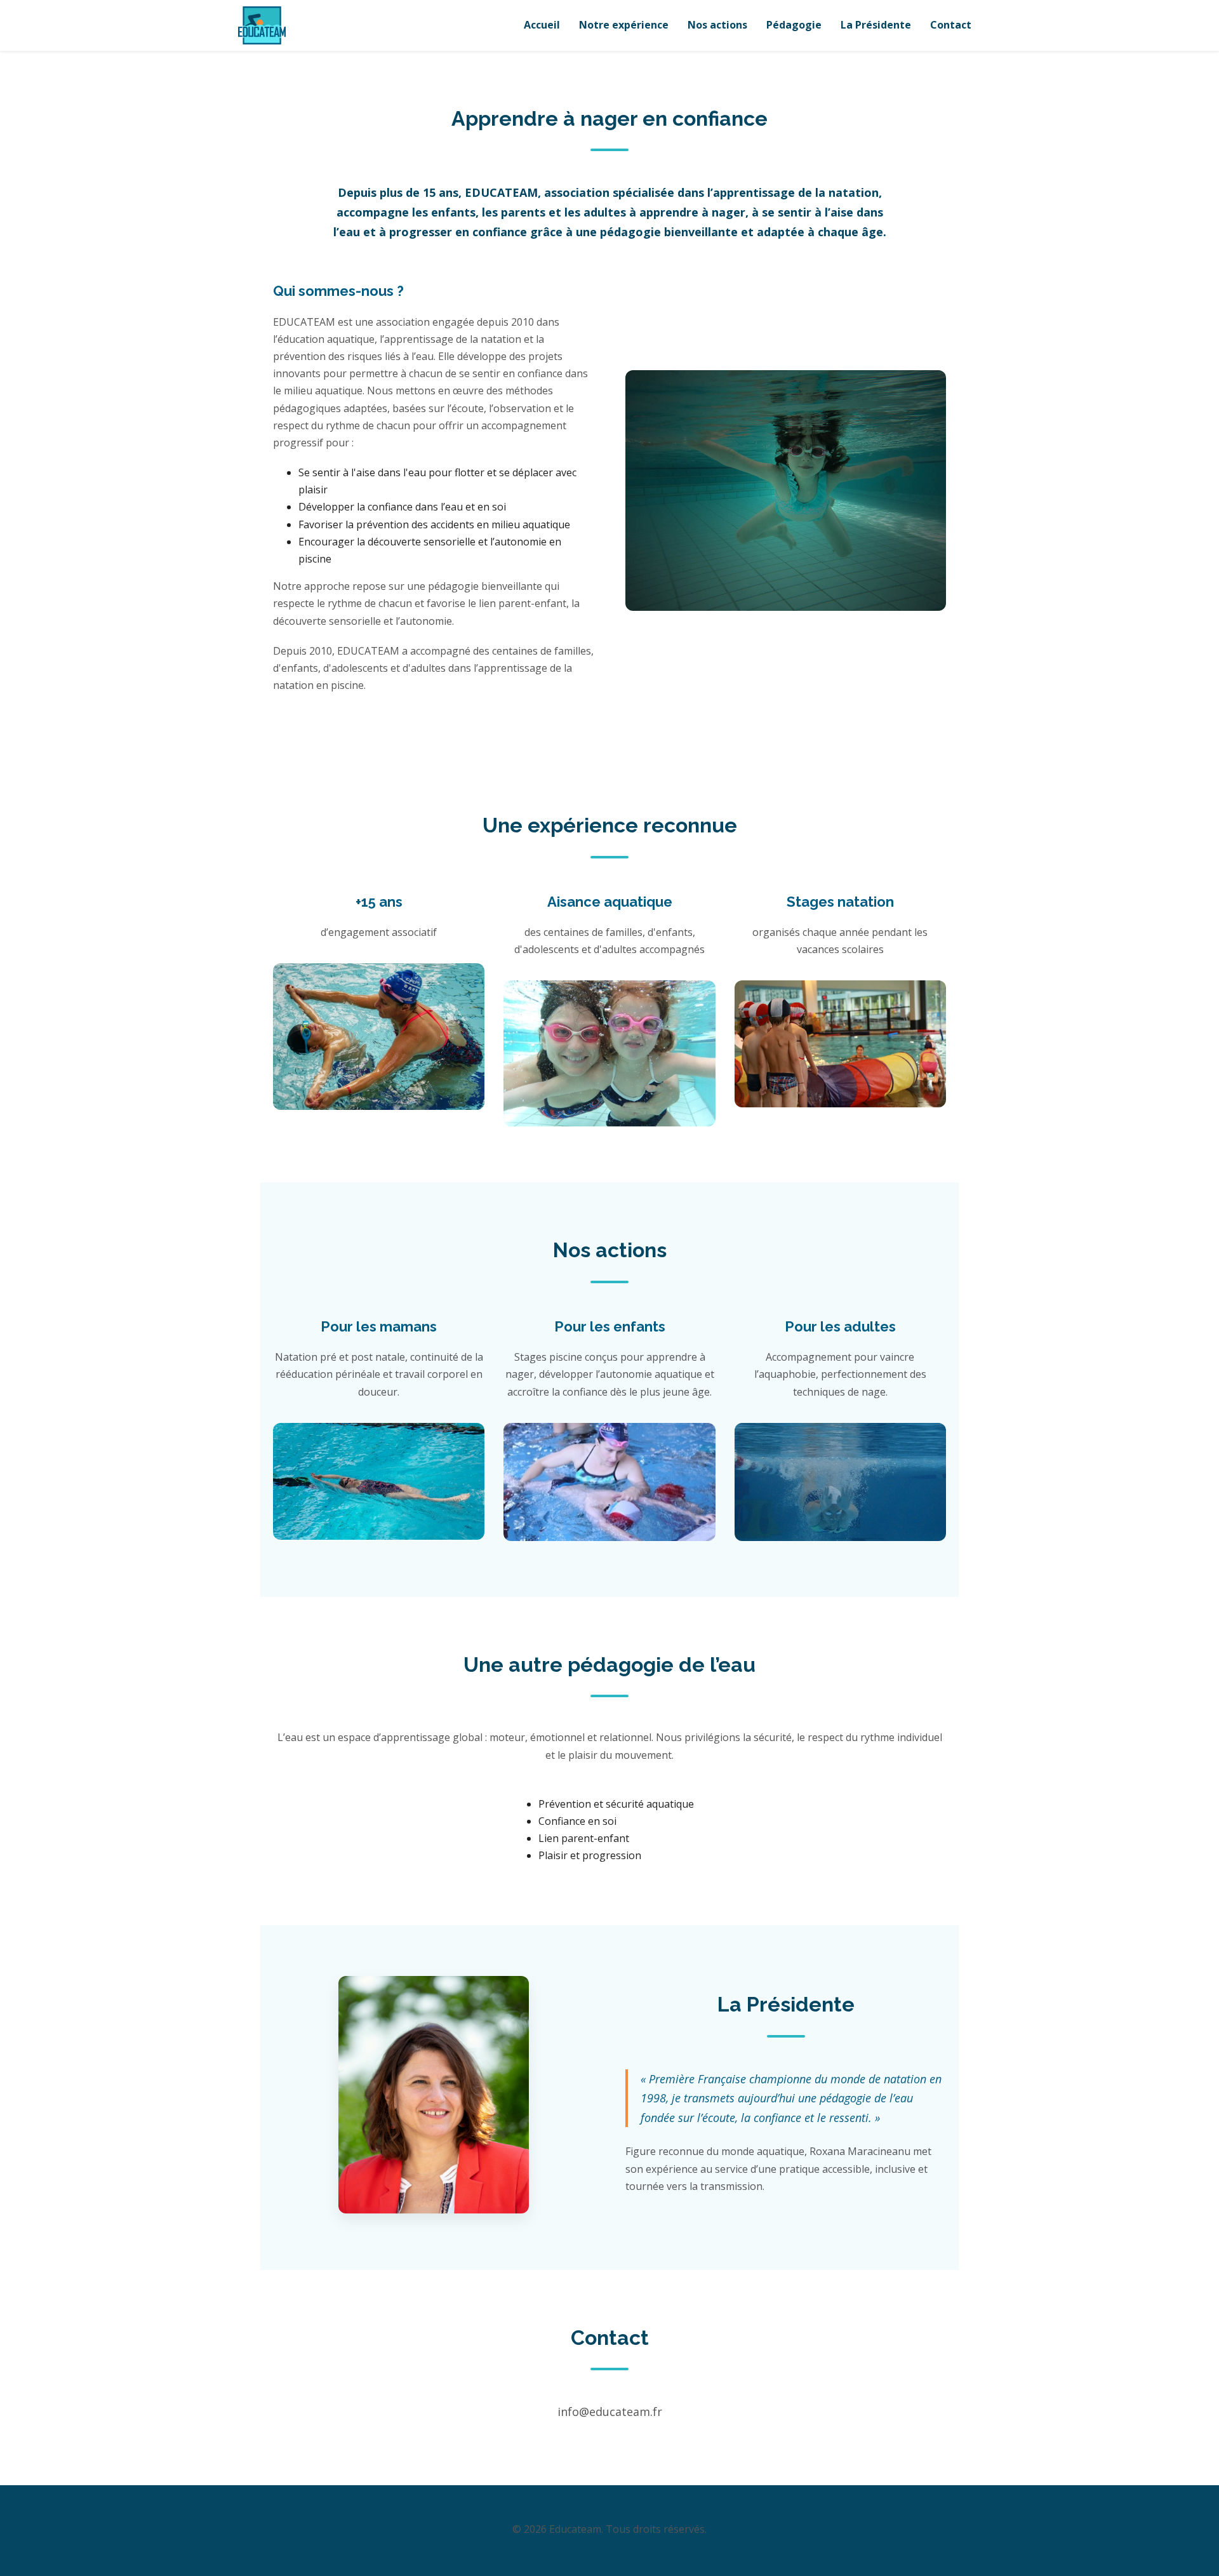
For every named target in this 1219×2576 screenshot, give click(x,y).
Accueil (542, 25)
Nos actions (717, 25)
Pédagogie (794, 25)
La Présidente (876, 25)
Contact (951, 25)
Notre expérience (624, 25)
